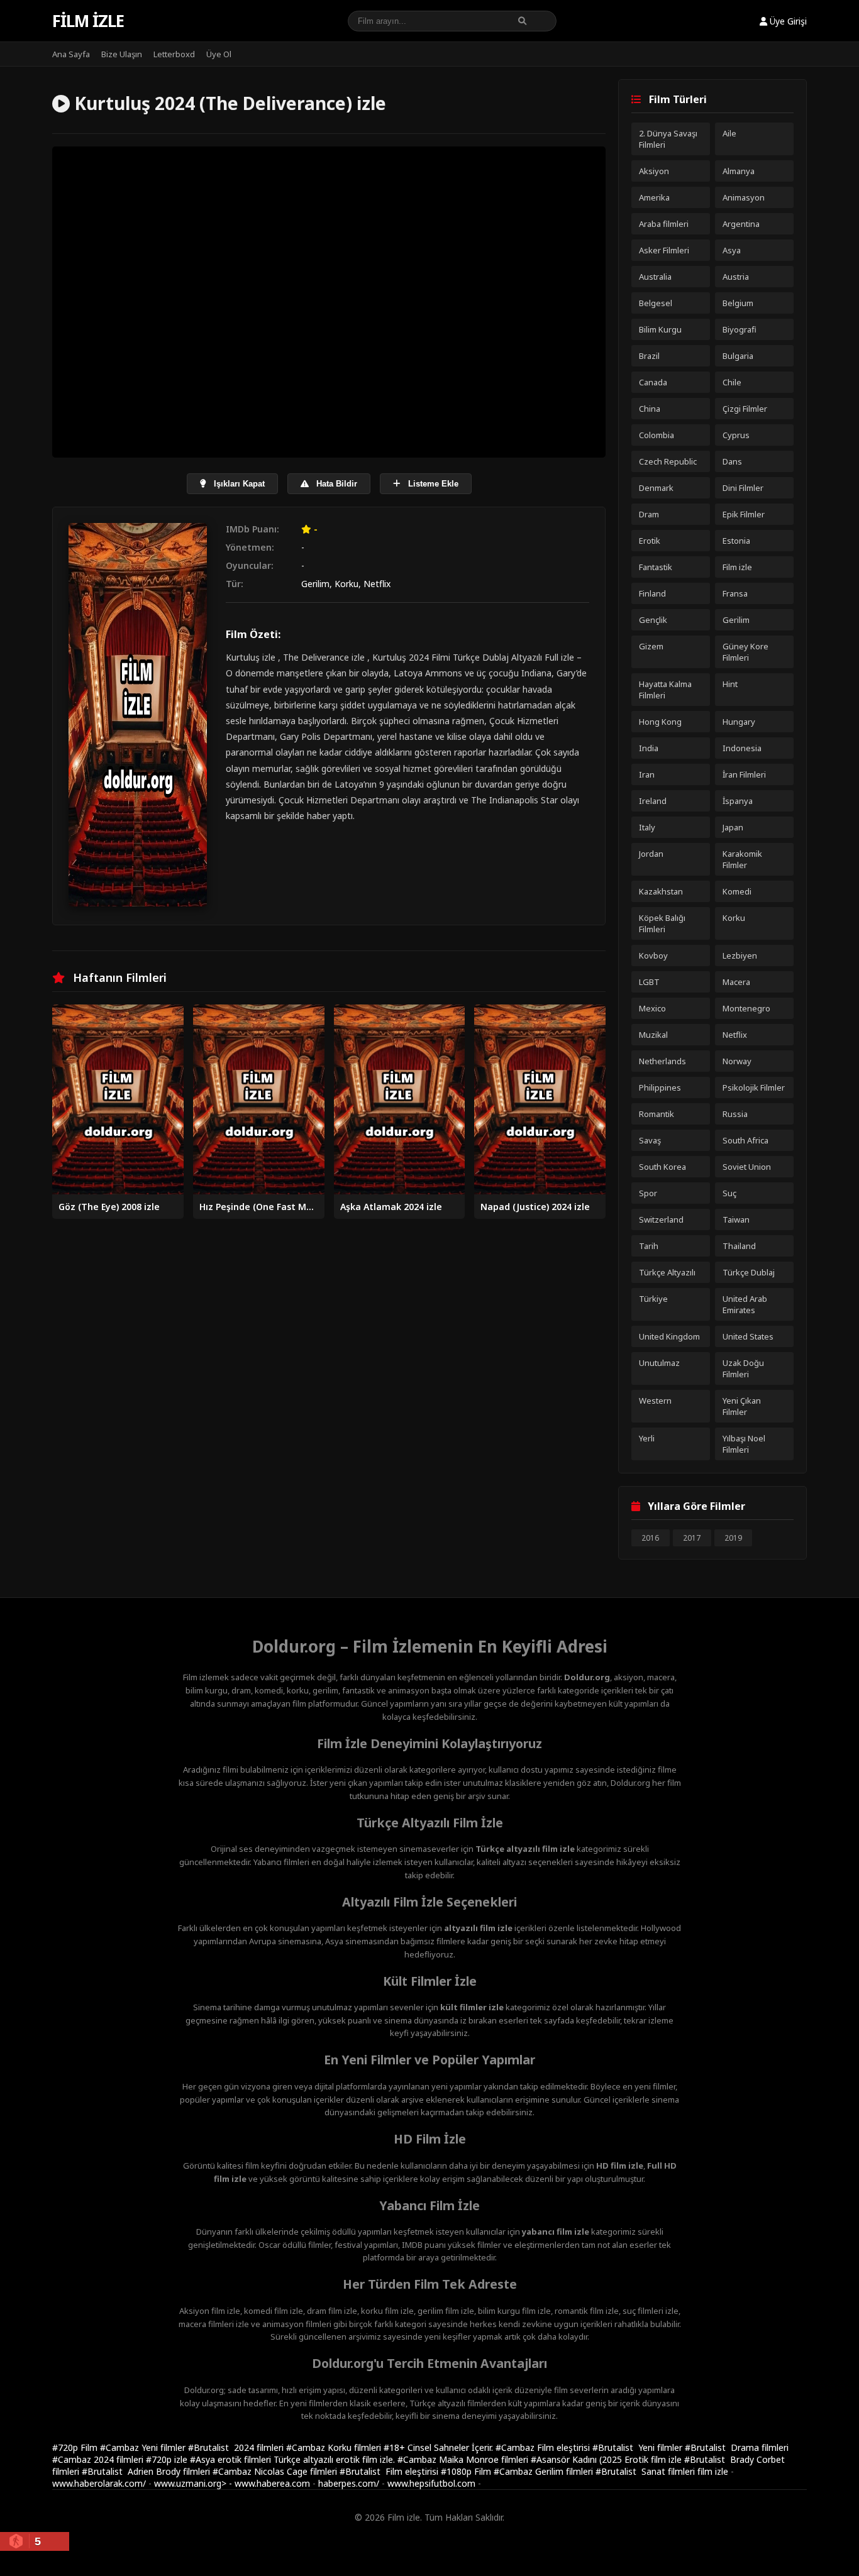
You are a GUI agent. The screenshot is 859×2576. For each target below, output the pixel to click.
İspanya (738, 801)
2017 (692, 1538)
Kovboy (653, 955)
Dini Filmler (743, 488)
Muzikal (653, 1035)
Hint (730, 684)
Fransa (735, 593)
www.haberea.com (272, 2483)
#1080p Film (467, 2471)
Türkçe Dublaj (749, 1272)
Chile (732, 382)
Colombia (657, 435)
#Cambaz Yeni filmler (144, 2447)
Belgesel (656, 303)
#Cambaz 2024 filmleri (99, 2459)
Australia (655, 277)
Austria (736, 277)
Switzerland (661, 1219)
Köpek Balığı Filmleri (662, 923)
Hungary (739, 722)
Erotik (650, 541)
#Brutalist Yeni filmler (639, 2447)
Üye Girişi (787, 21)
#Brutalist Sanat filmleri (646, 2471)
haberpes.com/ (349, 2483)
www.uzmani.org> (190, 2483)
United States (748, 1336)
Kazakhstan (661, 891)
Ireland (653, 801)
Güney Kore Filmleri (745, 652)
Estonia (736, 541)
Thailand (739, 1246)
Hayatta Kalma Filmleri (665, 690)
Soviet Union (747, 1167)
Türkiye (653, 1299)
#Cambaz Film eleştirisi (544, 2447)
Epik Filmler (744, 514)
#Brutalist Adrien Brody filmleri (147, 2471)
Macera (736, 982)
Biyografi (740, 329)
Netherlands (662, 1061)
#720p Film (76, 2447)
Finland (652, 593)
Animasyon (744, 197)
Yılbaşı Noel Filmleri (744, 1444)
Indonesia (742, 748)
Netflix (377, 584)
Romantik (657, 1114)
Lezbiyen (740, 955)
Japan (733, 827)
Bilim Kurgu (660, 329)
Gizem (651, 646)
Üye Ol (219, 54)
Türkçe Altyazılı (667, 1272)
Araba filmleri (664, 224)
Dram (649, 514)
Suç (729, 1193)
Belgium (738, 303)
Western (655, 1401)
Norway (737, 1061)
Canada (653, 382)
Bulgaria (738, 356)
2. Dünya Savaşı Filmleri (668, 139)
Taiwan (736, 1219)
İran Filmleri (744, 774)
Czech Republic (668, 461)
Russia (735, 1114)
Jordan (651, 854)
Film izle (88, 21)
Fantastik (656, 567)
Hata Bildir (335, 484)
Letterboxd (174, 54)
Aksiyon (654, 171)
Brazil (649, 356)
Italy (647, 827)
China (650, 409)
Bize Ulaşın (122, 54)
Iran (647, 774)
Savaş (650, 1140)
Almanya (739, 171)
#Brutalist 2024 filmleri (237, 2447)
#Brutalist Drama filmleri (737, 2447)
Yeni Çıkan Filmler (742, 1406)
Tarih (649, 1246)
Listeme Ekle (432, 484)
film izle (713, 2471)
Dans (732, 461)
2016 (650, 1538)
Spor (648, 1193)
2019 (733, 1538)
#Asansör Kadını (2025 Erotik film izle (607, 2459)
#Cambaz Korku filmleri (335, 2447)
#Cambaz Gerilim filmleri (545, 2471)
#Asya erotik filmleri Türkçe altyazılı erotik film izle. (294, 2459)
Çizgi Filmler (745, 409)
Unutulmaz (659, 1363)
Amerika (654, 197)
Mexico (652, 1008)
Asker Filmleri (664, 250)
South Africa (745, 1140)
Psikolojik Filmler (754, 1087)
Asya (732, 250)
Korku (346, 584)
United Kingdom (669, 1336)
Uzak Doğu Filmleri (743, 1368)
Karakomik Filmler (742, 859)
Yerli (647, 1438)
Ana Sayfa (71, 54)
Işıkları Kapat (238, 484)
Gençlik (653, 620)
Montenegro (746, 1008)
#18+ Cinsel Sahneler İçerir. (440, 2447)
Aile (729, 133)
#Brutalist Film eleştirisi (390, 2471)
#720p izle (168, 2459)
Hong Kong (660, 722)
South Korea (662, 1167)
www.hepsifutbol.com (431, 2483)
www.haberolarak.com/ (99, 2483)
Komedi (737, 891)
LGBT (649, 982)
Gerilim (315, 584)
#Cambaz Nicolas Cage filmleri (276, 2471)
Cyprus (736, 435)
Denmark (656, 488)
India (649, 748)
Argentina (741, 224)
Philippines (660, 1087)
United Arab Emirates (745, 1304)
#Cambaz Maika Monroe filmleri (464, 2459)
